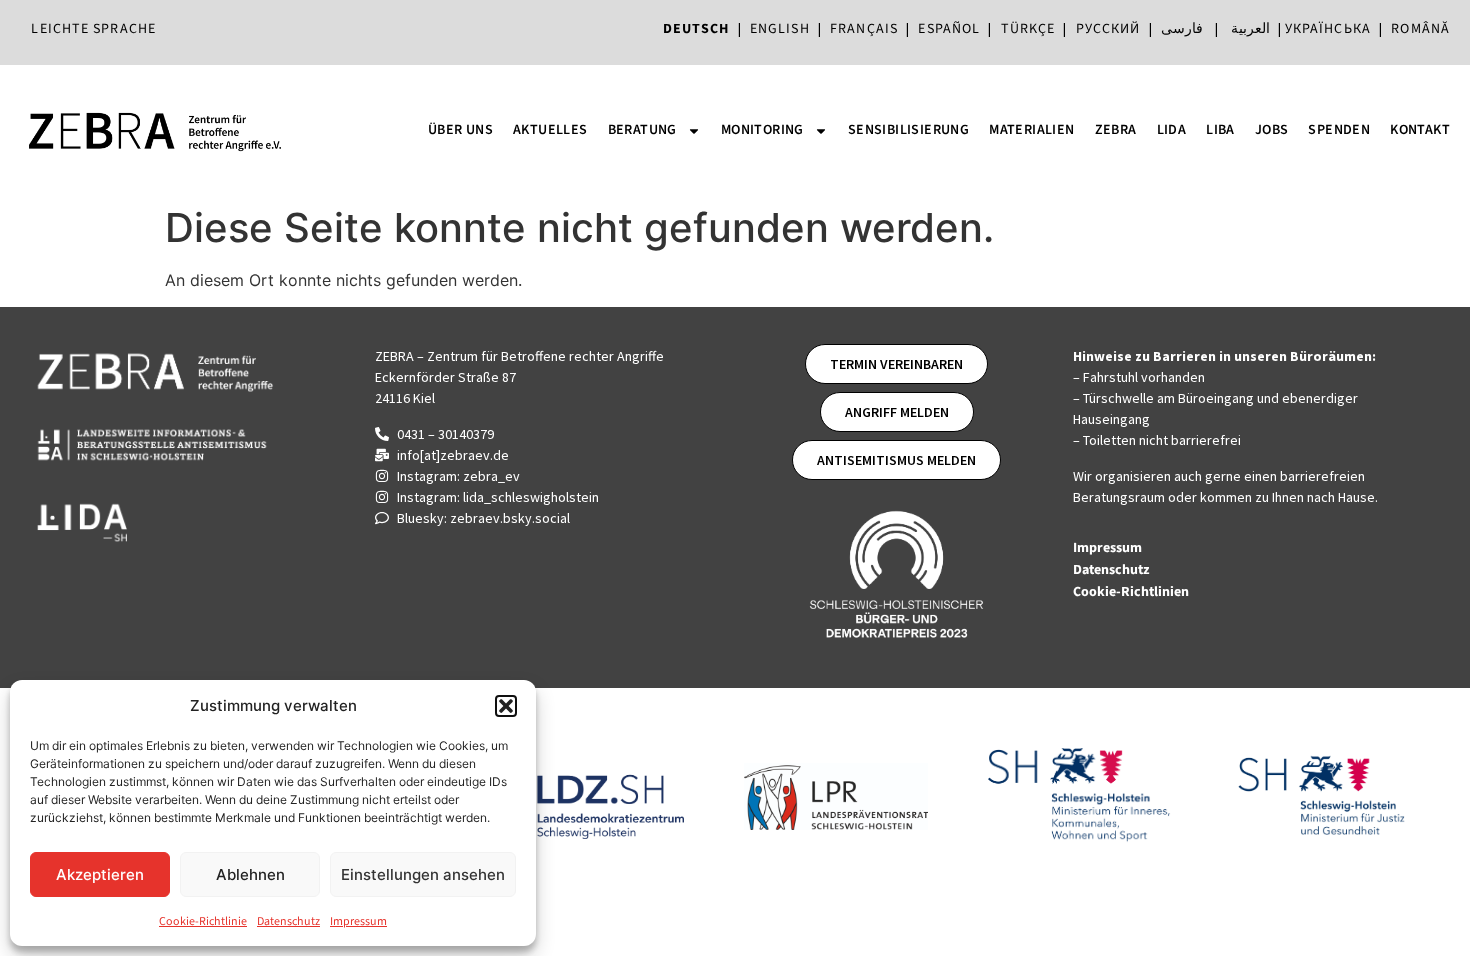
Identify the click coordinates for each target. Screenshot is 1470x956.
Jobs (1272, 130)
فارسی (1182, 29)
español (953, 29)
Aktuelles (550, 130)
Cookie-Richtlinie (203, 921)
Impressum (358, 921)
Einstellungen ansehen (423, 874)
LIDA (1172, 130)
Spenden (1339, 130)
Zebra (1116, 130)
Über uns (460, 130)
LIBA (1220, 130)
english (780, 29)
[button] (506, 706)
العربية (1250, 29)
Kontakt (1420, 130)
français (864, 29)
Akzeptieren (100, 874)
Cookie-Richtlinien (1132, 592)
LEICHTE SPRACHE (93, 29)
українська (1328, 29)
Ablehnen (250, 874)
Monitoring (762, 130)
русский (1108, 29)
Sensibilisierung (908, 130)
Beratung (642, 130)
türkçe (1028, 29)
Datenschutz (288, 921)
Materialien (1031, 130)
